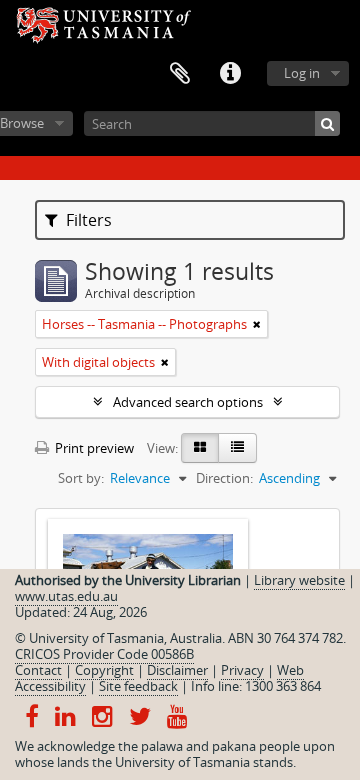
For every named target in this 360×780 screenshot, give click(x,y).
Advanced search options (188, 402)
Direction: (224, 478)
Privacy (242, 670)
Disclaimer (177, 670)
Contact (38, 670)
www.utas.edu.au (66, 596)
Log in (302, 73)
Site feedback (138, 686)
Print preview (93, 448)
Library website (299, 580)
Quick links (230, 74)
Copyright (104, 670)
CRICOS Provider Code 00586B (104, 654)
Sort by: (81, 478)
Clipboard (180, 74)
